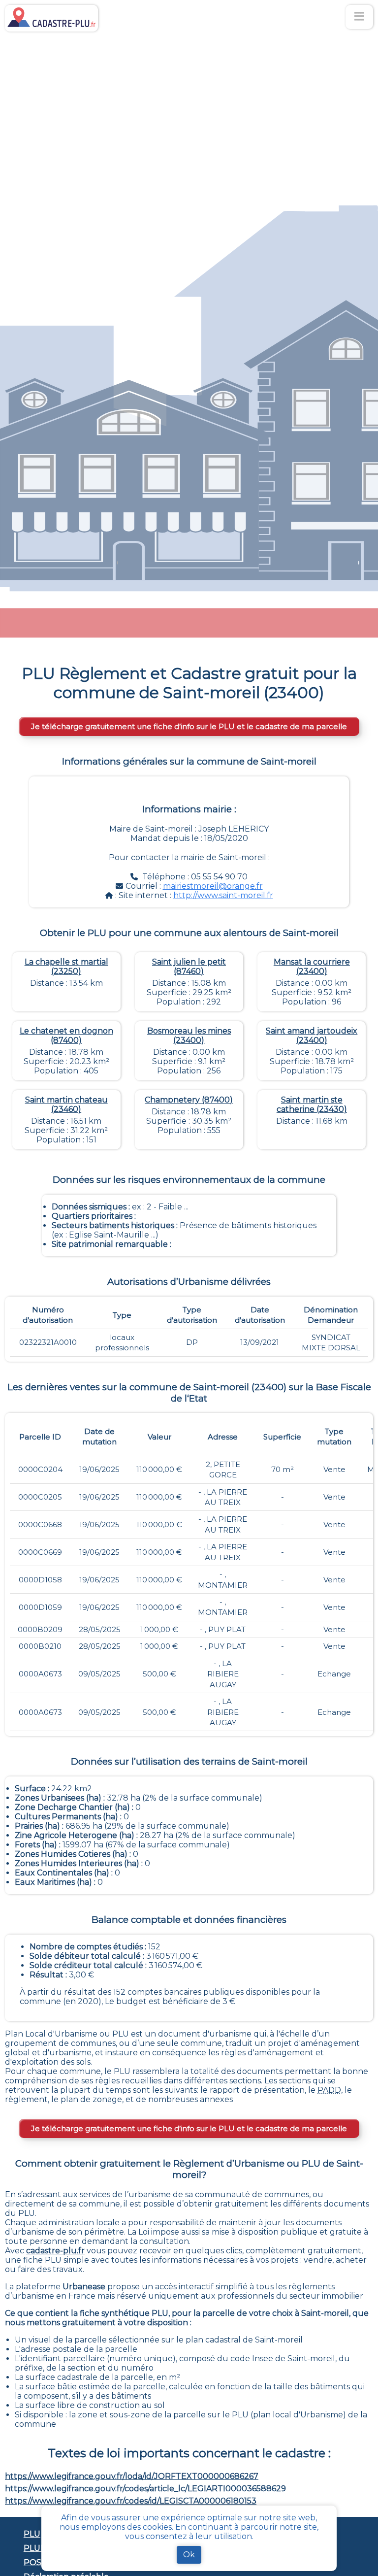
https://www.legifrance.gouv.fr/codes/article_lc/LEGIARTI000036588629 (145, 2489)
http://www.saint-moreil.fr (223, 895)
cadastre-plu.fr (55, 2251)
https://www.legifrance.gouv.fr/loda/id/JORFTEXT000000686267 (132, 2476)
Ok (189, 2555)
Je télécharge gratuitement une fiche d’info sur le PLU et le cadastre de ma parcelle (189, 726)
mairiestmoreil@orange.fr (213, 886)
